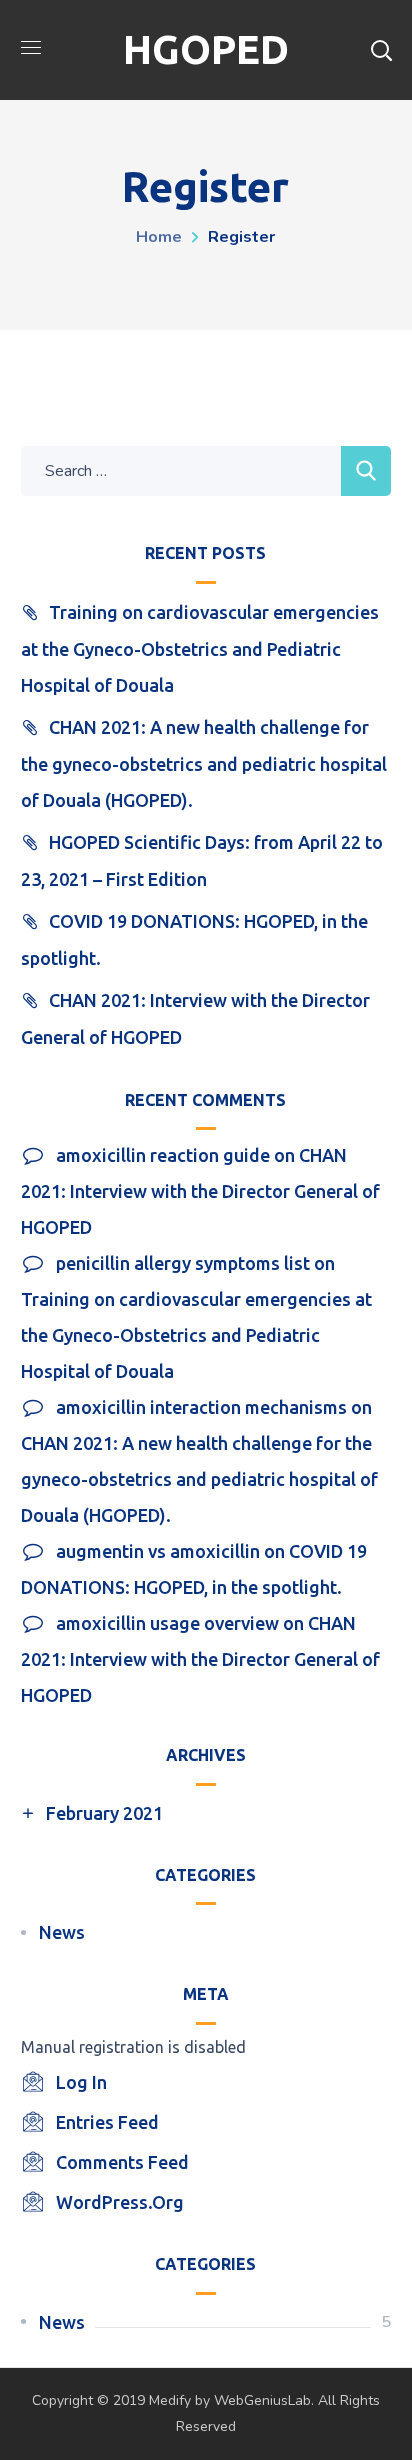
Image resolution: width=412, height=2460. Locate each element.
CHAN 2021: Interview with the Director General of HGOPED (200, 1191)
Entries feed (107, 2122)
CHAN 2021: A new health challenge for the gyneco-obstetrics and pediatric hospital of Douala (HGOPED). (204, 763)
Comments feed (122, 2162)
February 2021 (104, 1813)
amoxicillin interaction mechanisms (201, 1407)
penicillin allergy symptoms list (183, 1263)
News (62, 1932)
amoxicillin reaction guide (163, 1155)
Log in (81, 2082)
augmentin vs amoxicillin (158, 1551)
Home (159, 237)
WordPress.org (120, 2202)
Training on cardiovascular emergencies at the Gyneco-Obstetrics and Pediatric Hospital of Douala (200, 648)
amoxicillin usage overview (167, 1623)
